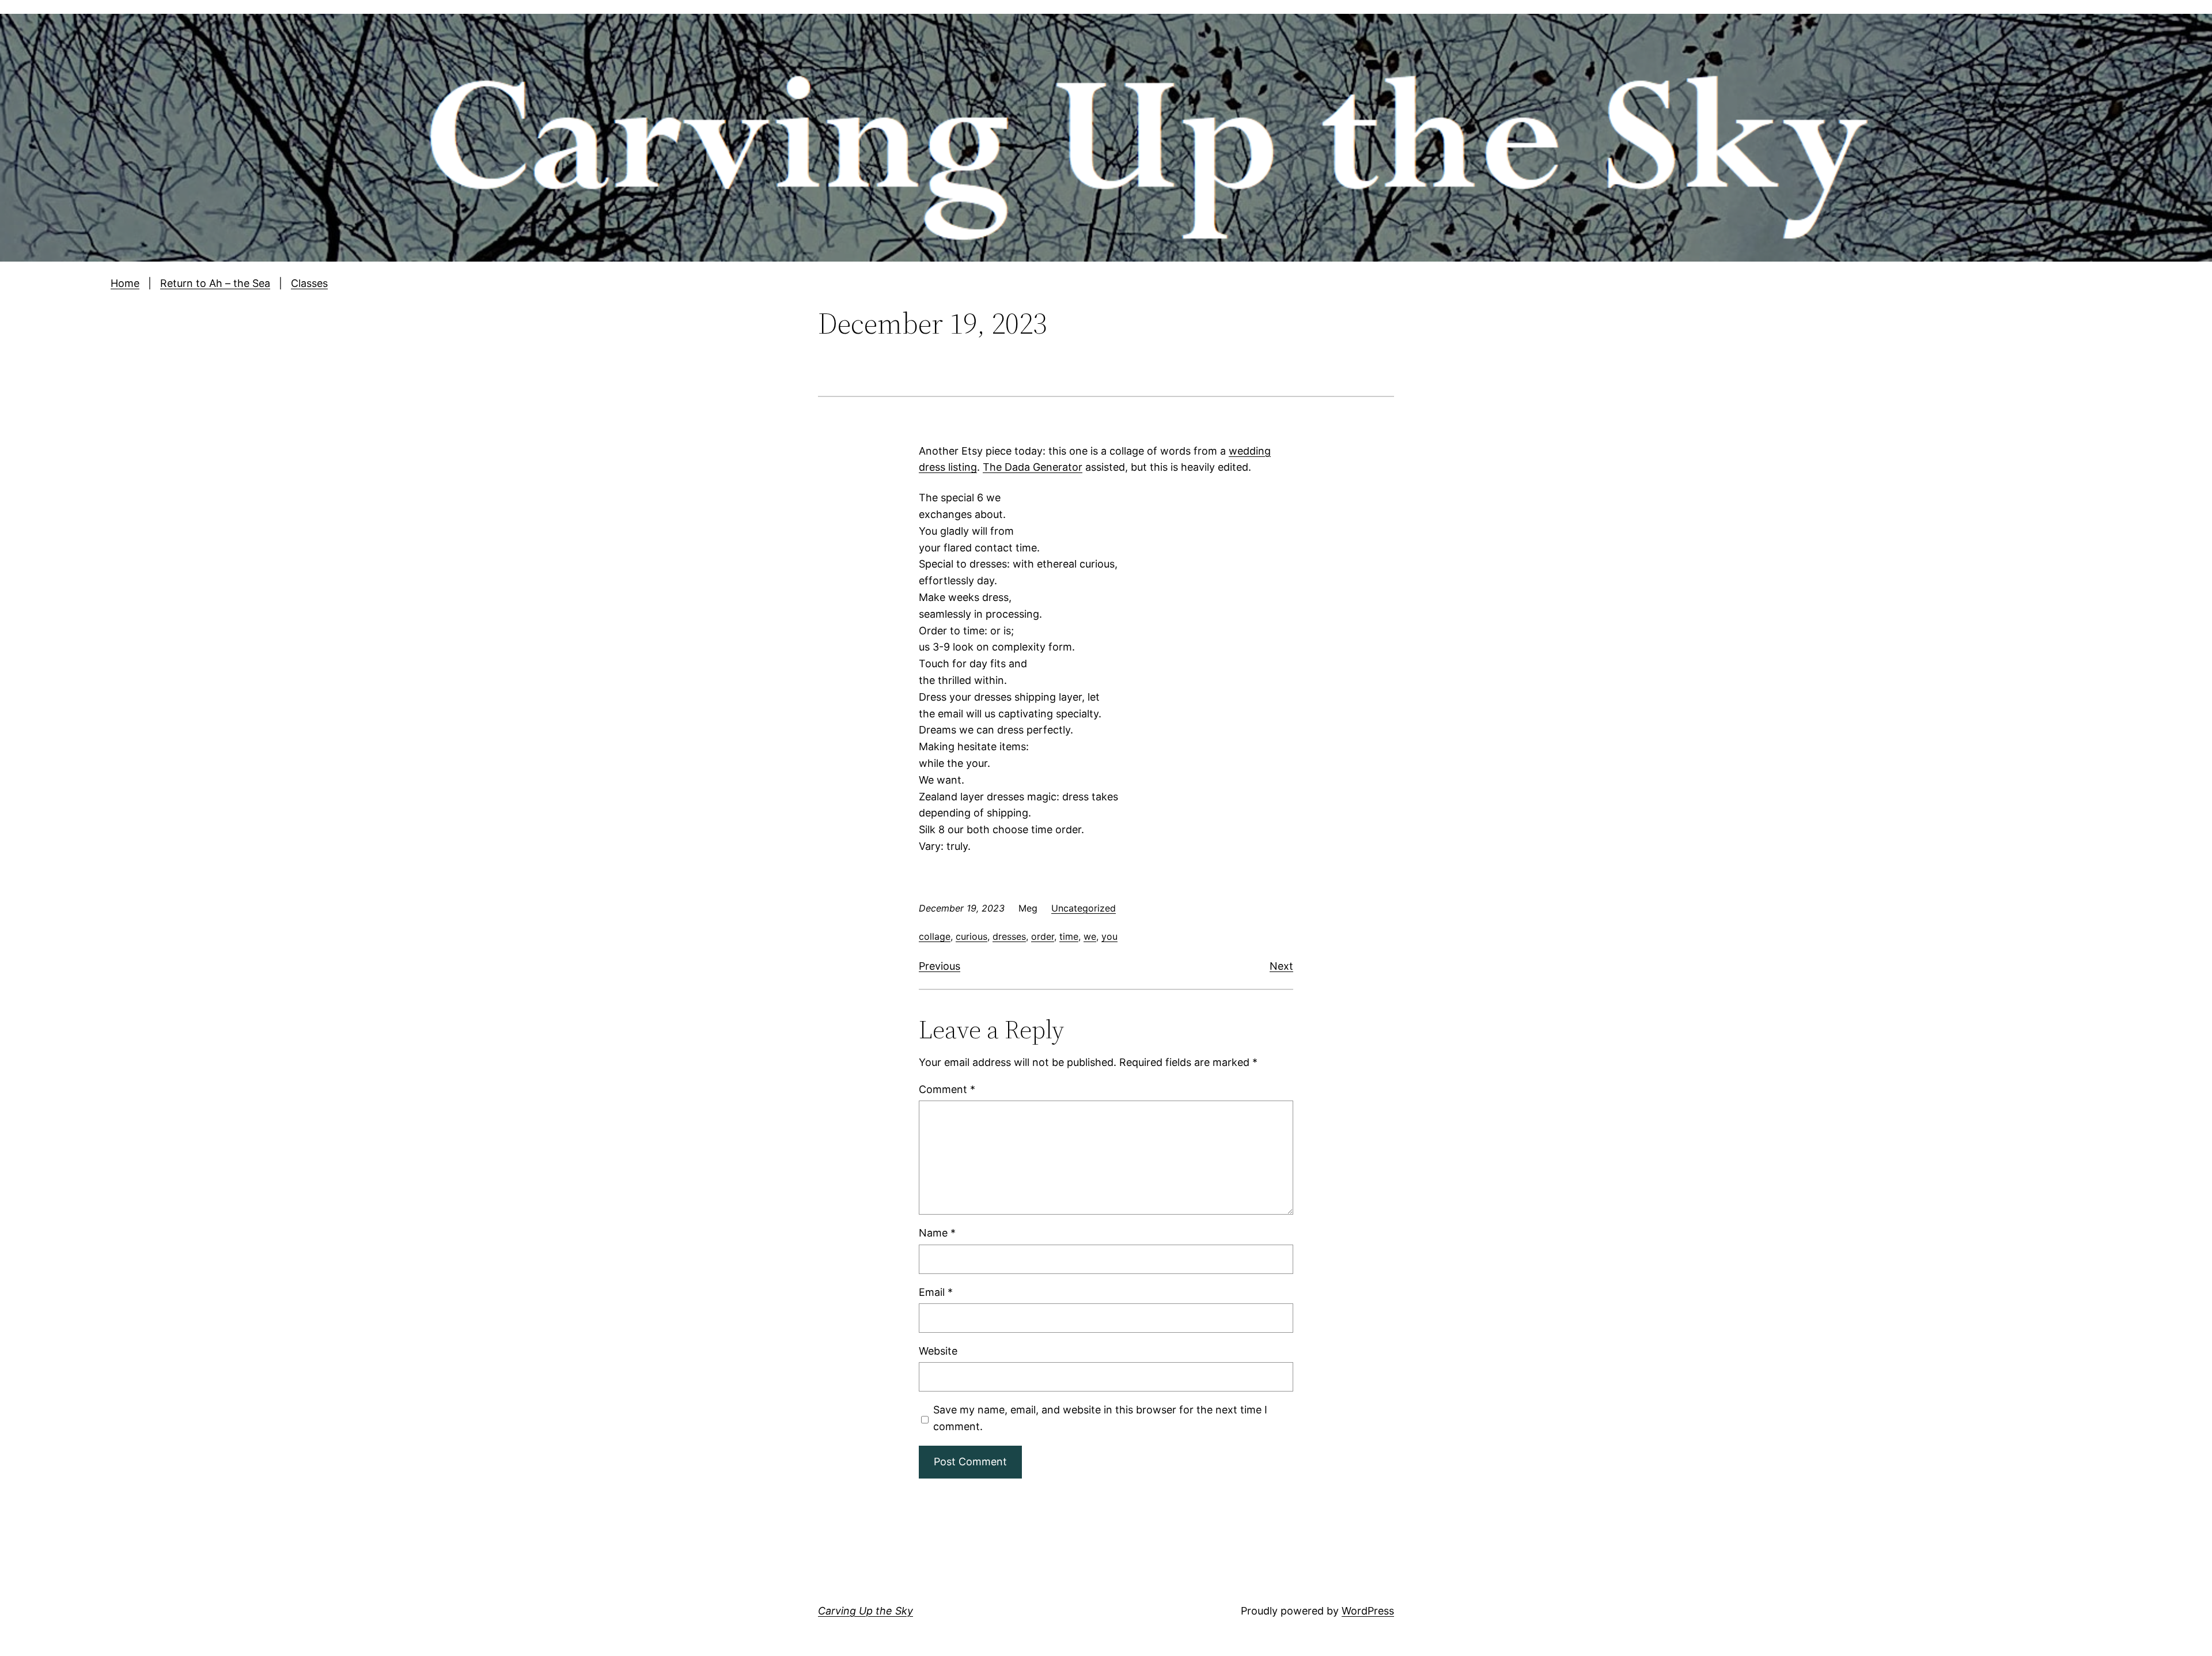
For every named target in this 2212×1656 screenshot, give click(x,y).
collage (935, 936)
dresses (1009, 936)
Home (125, 283)
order (1043, 936)
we (1090, 936)
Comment (947, 1089)
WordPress (1368, 1611)
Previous (940, 966)
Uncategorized (1084, 908)
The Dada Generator (1033, 467)
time (1069, 936)
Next (1281, 966)
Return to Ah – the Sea (215, 283)
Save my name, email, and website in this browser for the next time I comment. (1100, 1418)
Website (938, 1351)
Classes (309, 283)
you (1109, 936)
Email (936, 1292)
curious (971, 936)
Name (937, 1233)
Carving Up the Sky (866, 1611)
